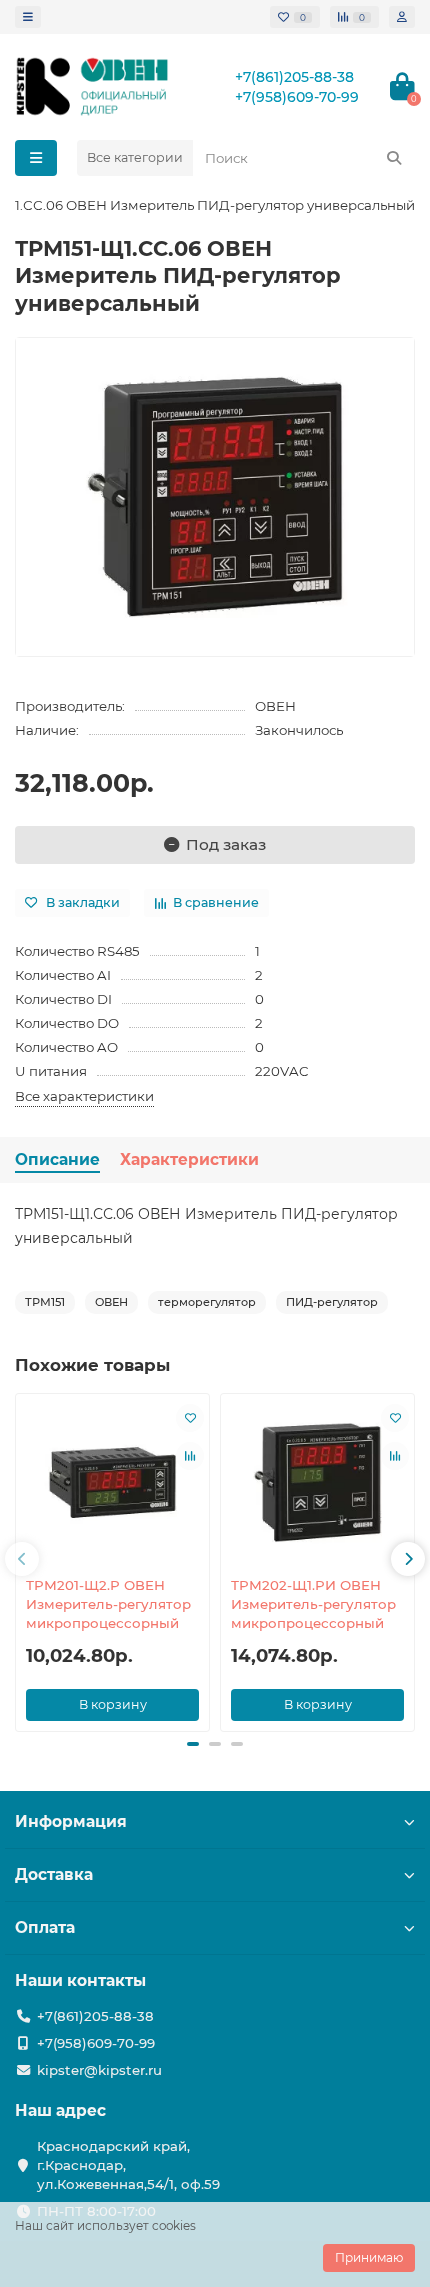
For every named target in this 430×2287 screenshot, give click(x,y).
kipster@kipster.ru (99, 2070)
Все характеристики (84, 1096)
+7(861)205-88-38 (294, 77)
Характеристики (189, 1159)
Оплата (45, 1927)
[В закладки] (190, 1418)
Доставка (54, 1874)
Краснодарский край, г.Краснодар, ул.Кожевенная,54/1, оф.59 (128, 2165)
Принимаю (369, 2257)
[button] (22, 1559)
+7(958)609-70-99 (297, 97)
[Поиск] (394, 158)
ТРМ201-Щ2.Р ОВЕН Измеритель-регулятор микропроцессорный (108, 1604)
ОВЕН (275, 706)
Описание (57, 1159)
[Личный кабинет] (402, 17)
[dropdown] (28, 17)
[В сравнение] (190, 1456)
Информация (71, 1821)
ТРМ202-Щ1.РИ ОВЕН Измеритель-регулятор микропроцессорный (313, 1604)
